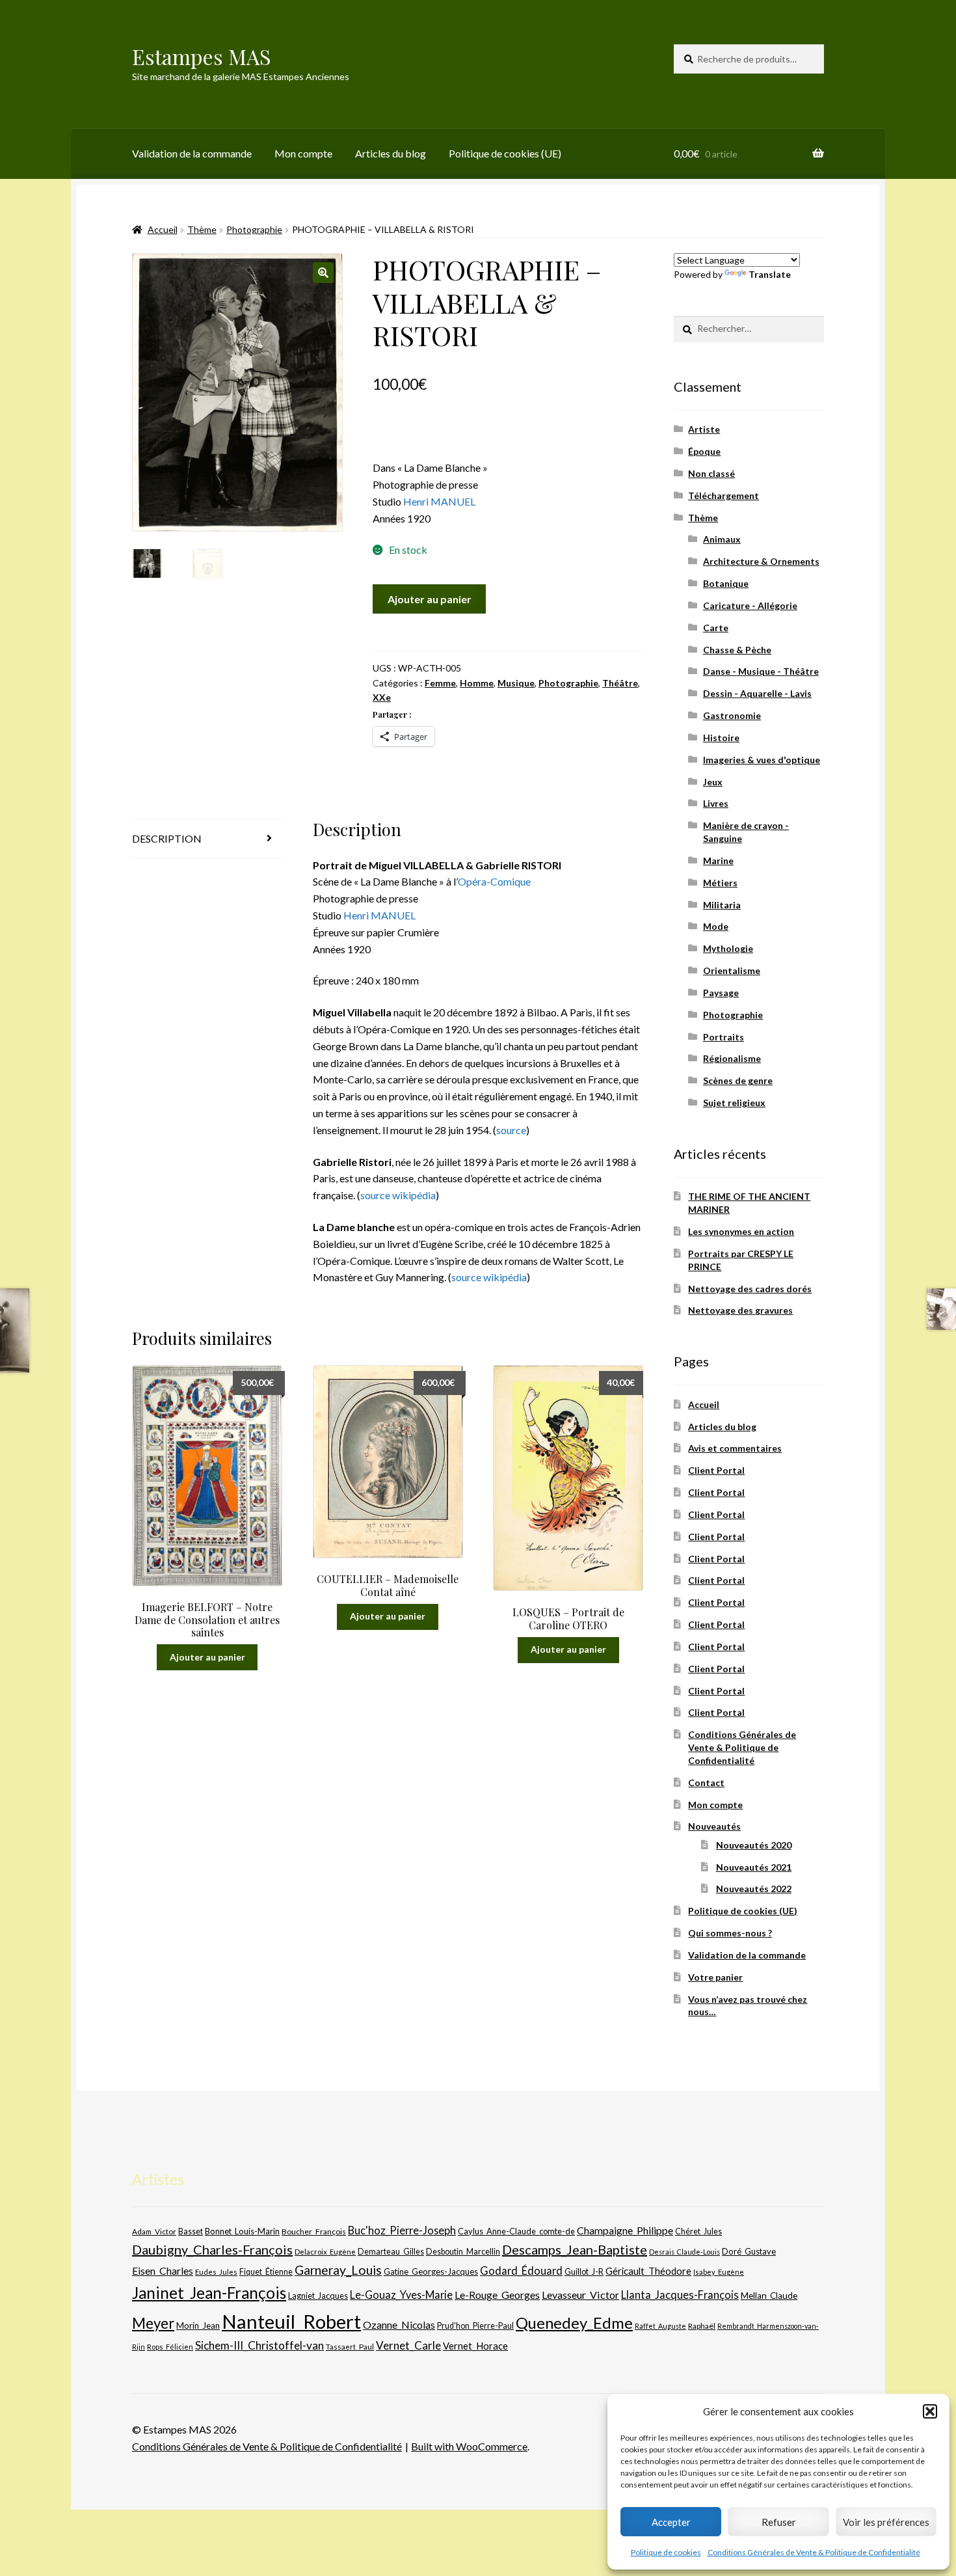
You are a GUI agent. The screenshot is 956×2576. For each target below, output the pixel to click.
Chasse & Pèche (737, 650)
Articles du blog (391, 153)
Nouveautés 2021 (754, 1867)
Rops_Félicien (170, 2347)
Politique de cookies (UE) (505, 153)
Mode (716, 926)
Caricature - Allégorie (750, 605)
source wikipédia (398, 1195)
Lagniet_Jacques (318, 2296)
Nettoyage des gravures (740, 1310)
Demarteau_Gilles (391, 2252)
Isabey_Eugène (719, 2272)
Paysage (721, 993)
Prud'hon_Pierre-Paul (475, 2326)
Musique (516, 683)
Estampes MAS (202, 56)
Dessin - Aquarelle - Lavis (757, 693)
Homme (477, 683)
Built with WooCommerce (469, 2446)
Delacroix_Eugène (325, 2252)
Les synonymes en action (741, 1231)
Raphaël (702, 2326)
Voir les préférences (886, 2522)
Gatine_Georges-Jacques (431, 2271)
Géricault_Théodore (648, 2271)
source (511, 1130)
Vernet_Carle (408, 2345)
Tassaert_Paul (350, 2346)
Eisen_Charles (163, 2271)
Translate (770, 274)
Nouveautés (714, 1826)
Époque (704, 451)
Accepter (671, 2522)
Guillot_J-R (584, 2271)
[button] (930, 2411)
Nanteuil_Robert (291, 2321)
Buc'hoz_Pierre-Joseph (402, 2230)
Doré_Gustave (749, 2251)
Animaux (722, 539)
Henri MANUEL (439, 501)
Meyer (153, 2323)
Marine (718, 861)
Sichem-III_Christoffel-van (259, 2345)
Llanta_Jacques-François (680, 2295)
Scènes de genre (738, 1080)
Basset (191, 2231)
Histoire (721, 738)
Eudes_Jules (216, 2272)
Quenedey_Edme (574, 2323)
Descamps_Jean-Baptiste (575, 2249)
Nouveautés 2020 (754, 1845)
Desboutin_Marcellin (463, 2252)
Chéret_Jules (698, 2231)
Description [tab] (167, 838)
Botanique (726, 583)
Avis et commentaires (735, 1448)
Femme (440, 683)
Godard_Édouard (521, 2271)
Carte (716, 628)
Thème (202, 229)
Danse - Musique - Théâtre (761, 671)
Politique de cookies (666, 2552)
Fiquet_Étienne (266, 2272)
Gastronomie (732, 715)
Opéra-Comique (494, 881)
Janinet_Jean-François (209, 2293)
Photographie (254, 229)
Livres (716, 803)
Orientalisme (732, 970)
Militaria (722, 905)
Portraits (724, 1037)
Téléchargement (724, 495)
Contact (706, 1783)
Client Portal (716, 1470)
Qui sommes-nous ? (730, 1933)
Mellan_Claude (769, 2296)
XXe (382, 697)
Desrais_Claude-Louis (684, 2252)
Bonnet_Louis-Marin (242, 2231)
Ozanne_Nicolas (399, 2325)
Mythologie (728, 948)
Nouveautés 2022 (754, 1889)
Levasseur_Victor (580, 2295)
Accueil (163, 229)
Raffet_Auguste (660, 2326)
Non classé (711, 473)
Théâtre (620, 683)
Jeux (713, 782)
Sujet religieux (734, 1103)
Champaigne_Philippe (625, 2230)
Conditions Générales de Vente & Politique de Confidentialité (814, 2552)
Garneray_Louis (338, 2270)
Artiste (704, 429)
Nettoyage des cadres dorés (750, 1289)
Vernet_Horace (475, 2346)
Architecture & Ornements (761, 561)
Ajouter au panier (430, 599)
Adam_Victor (154, 2231)
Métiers (720, 883)
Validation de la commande (192, 153)
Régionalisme (732, 1058)
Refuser (779, 2522)
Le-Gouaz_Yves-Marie (401, 2295)
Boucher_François (314, 2231)
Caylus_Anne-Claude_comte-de (516, 2231)
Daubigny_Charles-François (212, 2249)
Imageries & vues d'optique (762, 760)
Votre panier (715, 1977)
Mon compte (303, 153)
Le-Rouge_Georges (497, 2295)
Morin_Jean (198, 2325)
